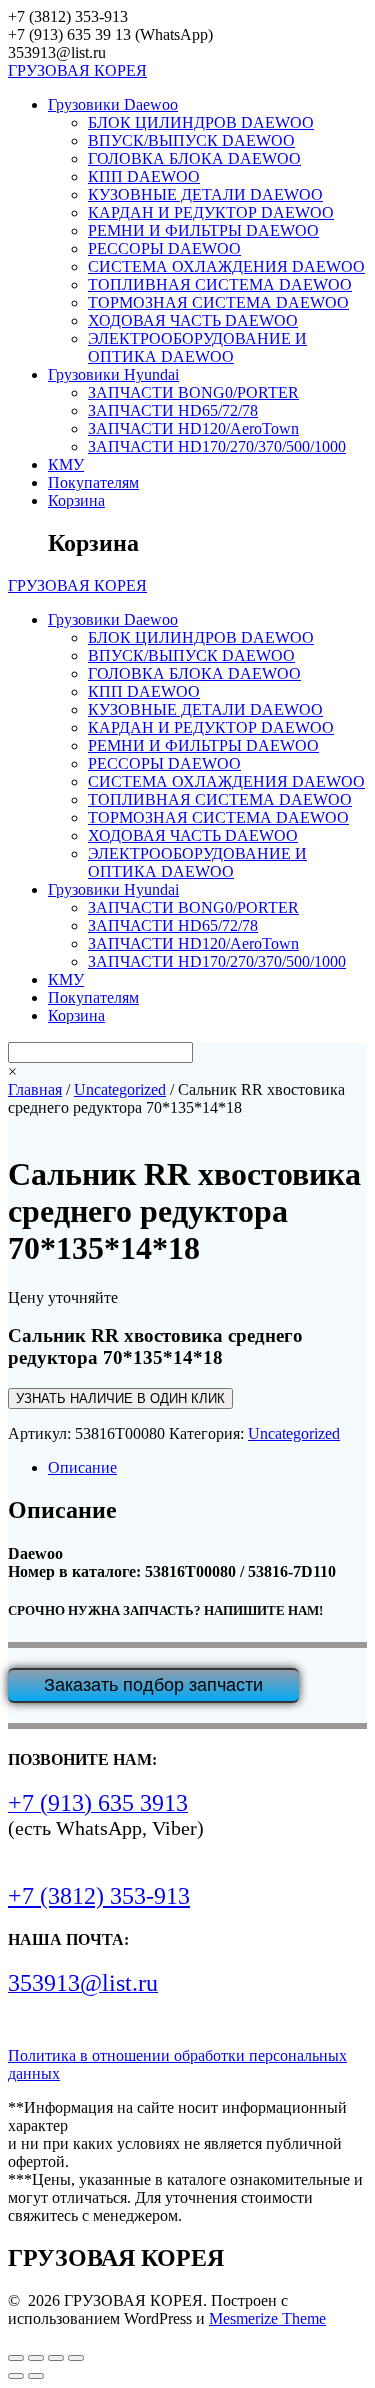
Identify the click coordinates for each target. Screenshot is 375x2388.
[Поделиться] (56, 2358)
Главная (35, 1089)
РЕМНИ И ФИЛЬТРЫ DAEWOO (203, 230)
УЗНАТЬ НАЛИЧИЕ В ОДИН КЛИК (120, 1398)
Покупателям (93, 482)
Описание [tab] (82, 1467)
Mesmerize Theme (267, 2318)
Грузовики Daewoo (113, 104)
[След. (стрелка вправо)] (36, 2376)
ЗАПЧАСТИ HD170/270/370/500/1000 (217, 446)
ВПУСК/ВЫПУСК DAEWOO (191, 140)
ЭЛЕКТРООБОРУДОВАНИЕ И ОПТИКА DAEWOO (197, 347)
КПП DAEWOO (144, 176)
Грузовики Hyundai (113, 374)
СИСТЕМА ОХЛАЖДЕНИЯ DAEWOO (226, 266)
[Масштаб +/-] (16, 2358)
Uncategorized (120, 1089)
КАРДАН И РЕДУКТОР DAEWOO (211, 212)
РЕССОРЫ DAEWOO (164, 248)
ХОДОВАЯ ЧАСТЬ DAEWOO (193, 320)
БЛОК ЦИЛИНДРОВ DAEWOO (201, 122)
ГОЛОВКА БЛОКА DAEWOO (194, 158)
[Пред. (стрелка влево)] (16, 2376)
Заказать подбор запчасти (153, 1685)
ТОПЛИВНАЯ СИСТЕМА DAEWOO (220, 284)
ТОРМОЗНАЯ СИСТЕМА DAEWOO (218, 302)
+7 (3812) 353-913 (99, 1896)
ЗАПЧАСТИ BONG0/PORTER (193, 392)
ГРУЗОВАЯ (77, 70)
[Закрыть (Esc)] (76, 2358)
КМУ (66, 464)
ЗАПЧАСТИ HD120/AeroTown (193, 428)
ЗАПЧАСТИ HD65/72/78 (173, 410)
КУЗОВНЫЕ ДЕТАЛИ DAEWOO (205, 194)
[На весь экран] (36, 2358)
